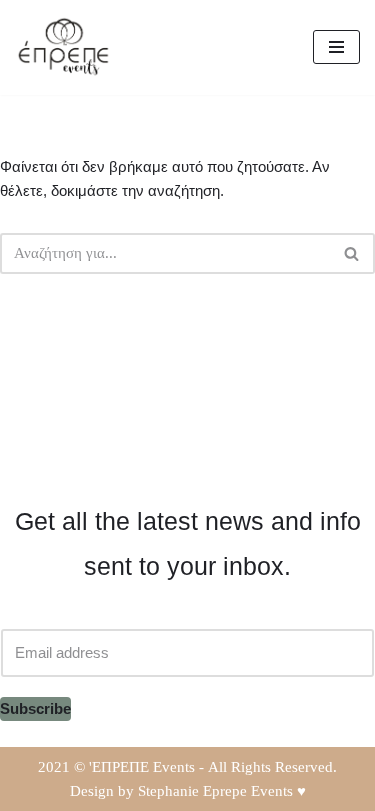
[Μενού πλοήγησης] (336, 47)
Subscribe (35, 708)
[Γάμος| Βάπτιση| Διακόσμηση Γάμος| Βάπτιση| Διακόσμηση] (65, 47)
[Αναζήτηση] (352, 253)
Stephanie (168, 791)
